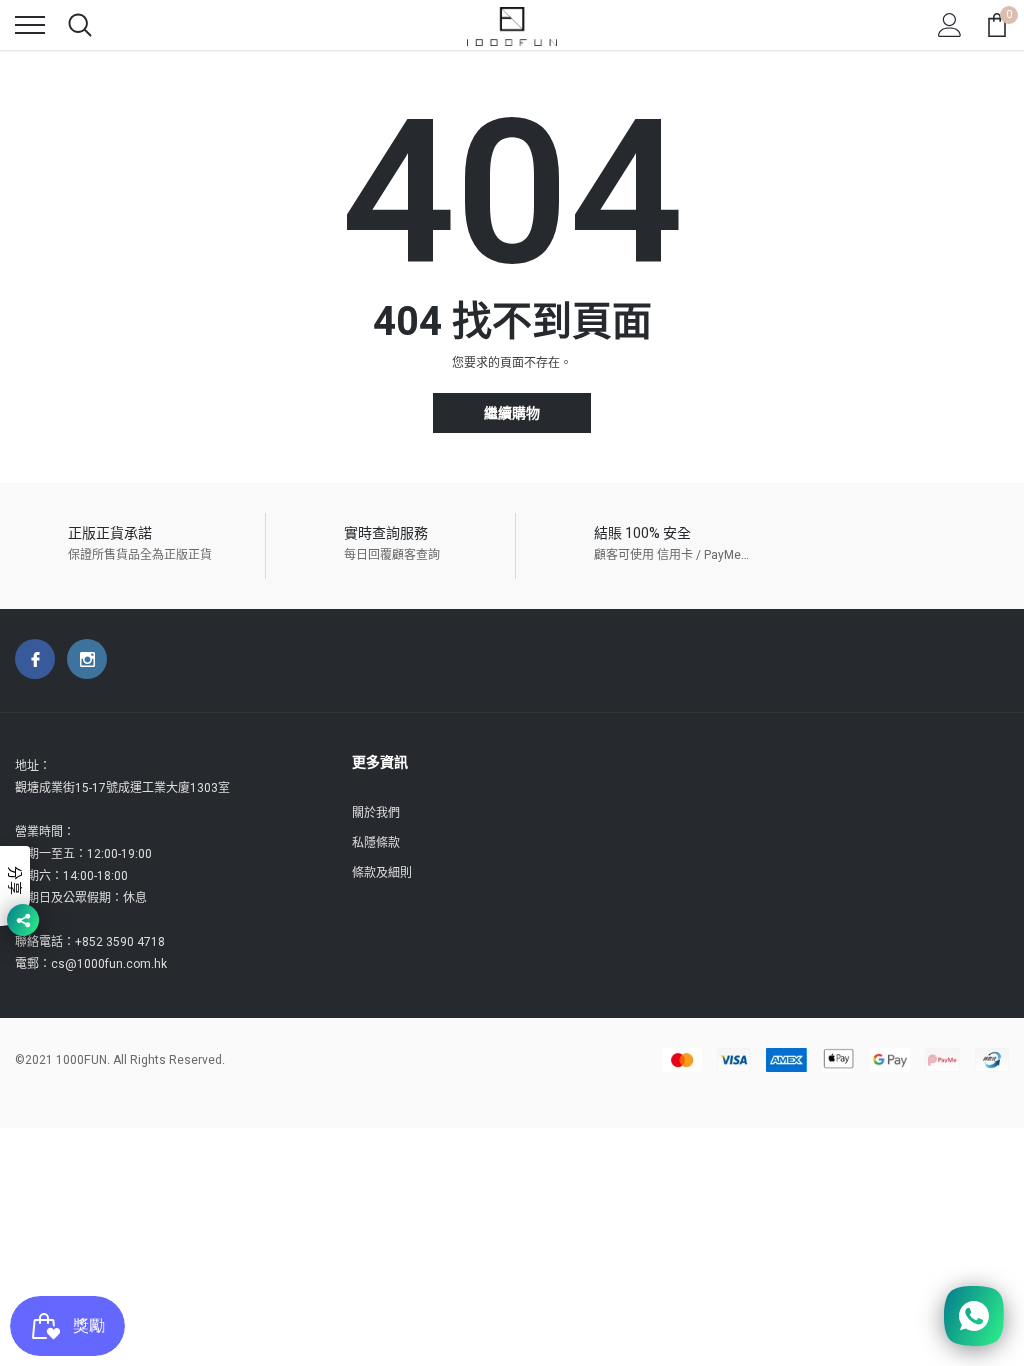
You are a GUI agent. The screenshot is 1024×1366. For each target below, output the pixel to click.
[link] (35, 659)
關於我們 (376, 813)
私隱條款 (376, 843)
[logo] (512, 25)
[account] (950, 25)
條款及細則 (382, 873)
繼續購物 (512, 413)
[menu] (30, 25)
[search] (80, 25)
